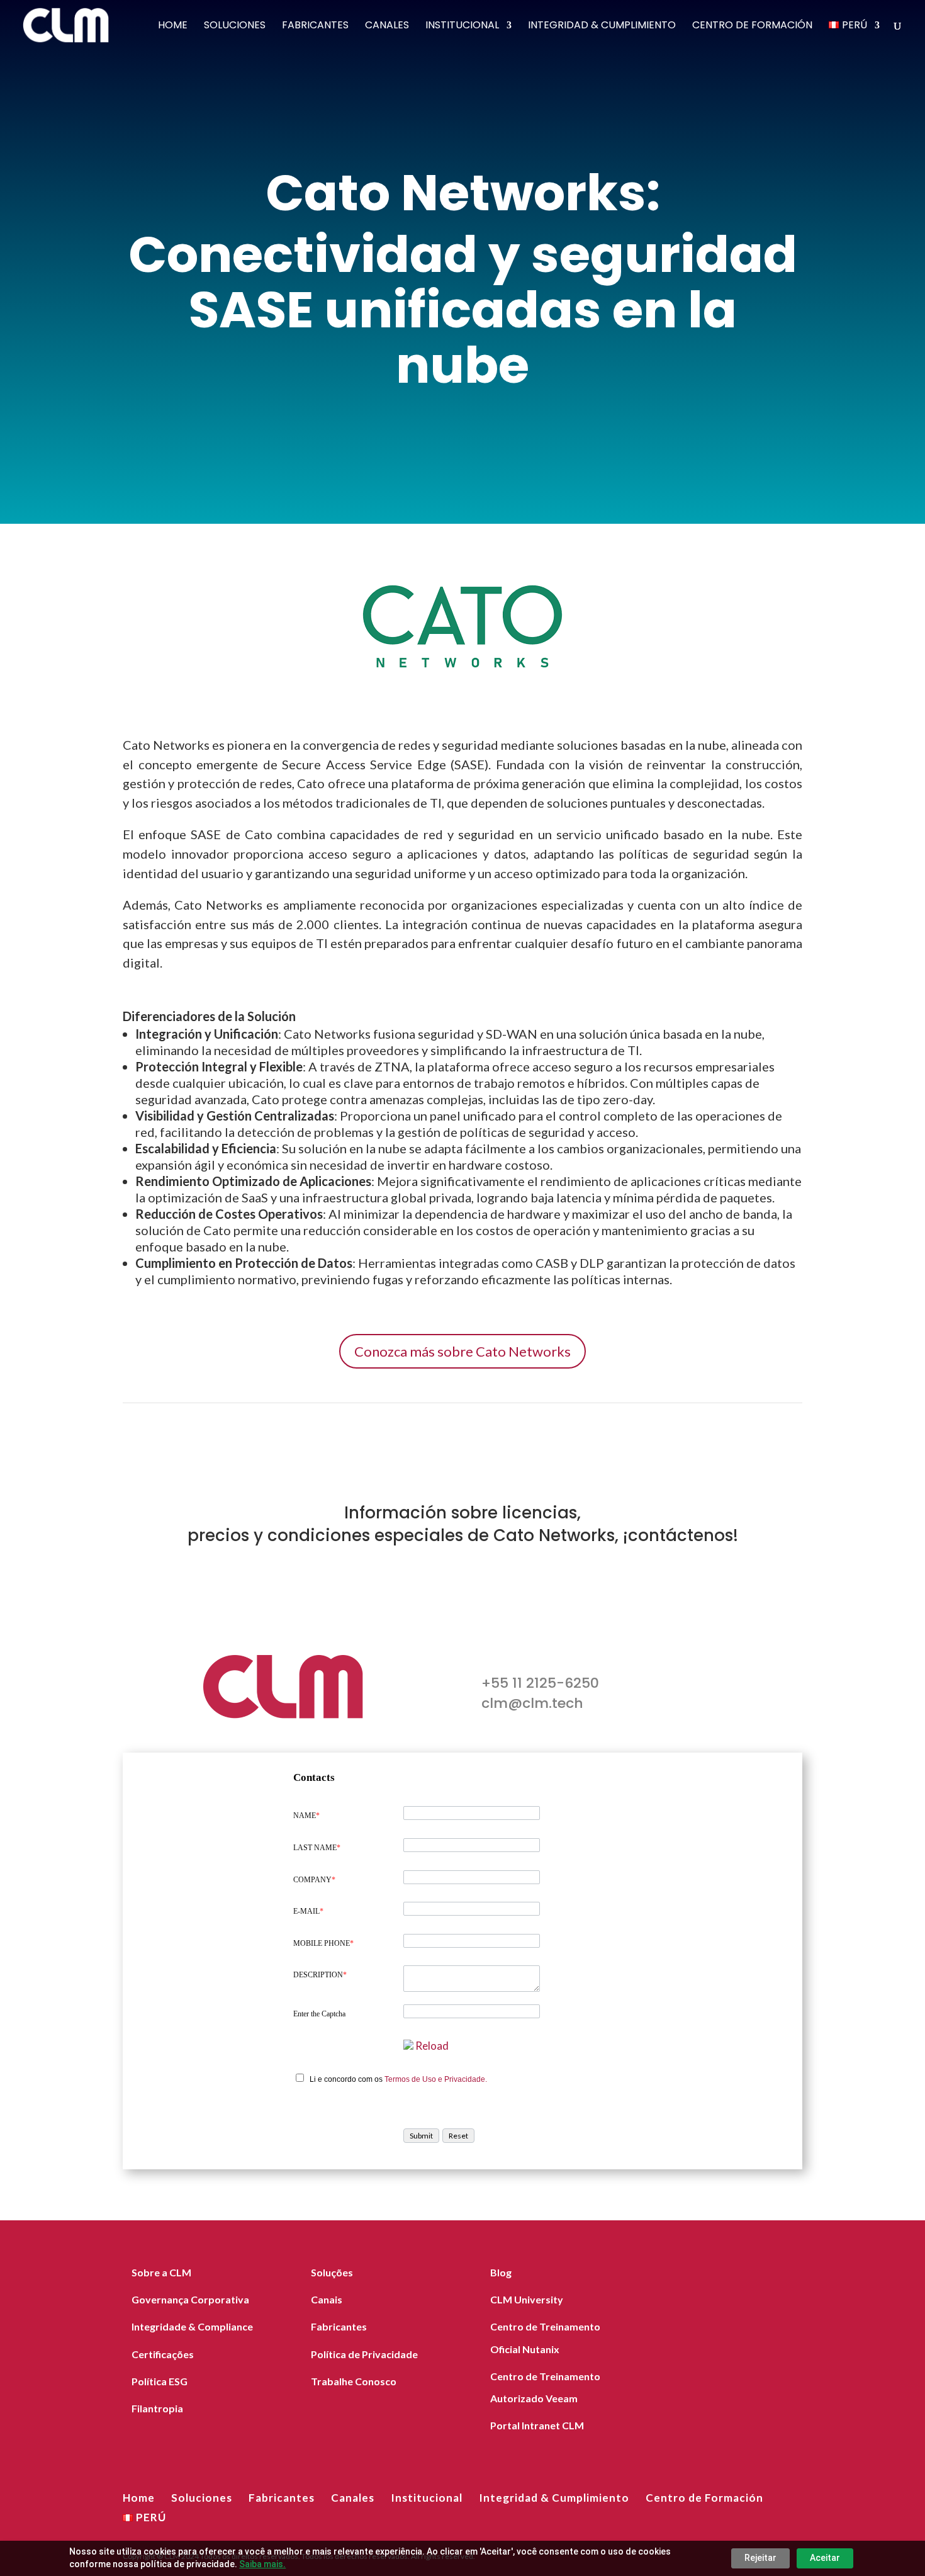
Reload (432, 2046)
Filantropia (157, 2408)
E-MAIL (308, 1911)
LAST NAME (317, 1848)
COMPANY (314, 1880)
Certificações (163, 2354)
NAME (306, 1816)
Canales (387, 26)
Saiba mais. (262, 2564)
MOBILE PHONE (323, 1943)
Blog (501, 2272)
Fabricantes (315, 26)
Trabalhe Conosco (354, 2381)
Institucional (462, 26)
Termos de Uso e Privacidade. (436, 2079)
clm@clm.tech (532, 1703)
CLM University (527, 2299)
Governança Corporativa (190, 2299)
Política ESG (160, 2381)
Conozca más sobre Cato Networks (462, 1351)
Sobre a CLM (161, 2272)
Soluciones (235, 26)
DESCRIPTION (320, 1975)
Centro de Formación (752, 26)
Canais (327, 2299)
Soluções (332, 2272)
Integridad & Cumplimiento (602, 26)
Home (173, 26)
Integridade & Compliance (192, 2326)
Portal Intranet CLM (537, 2425)
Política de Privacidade (364, 2354)
